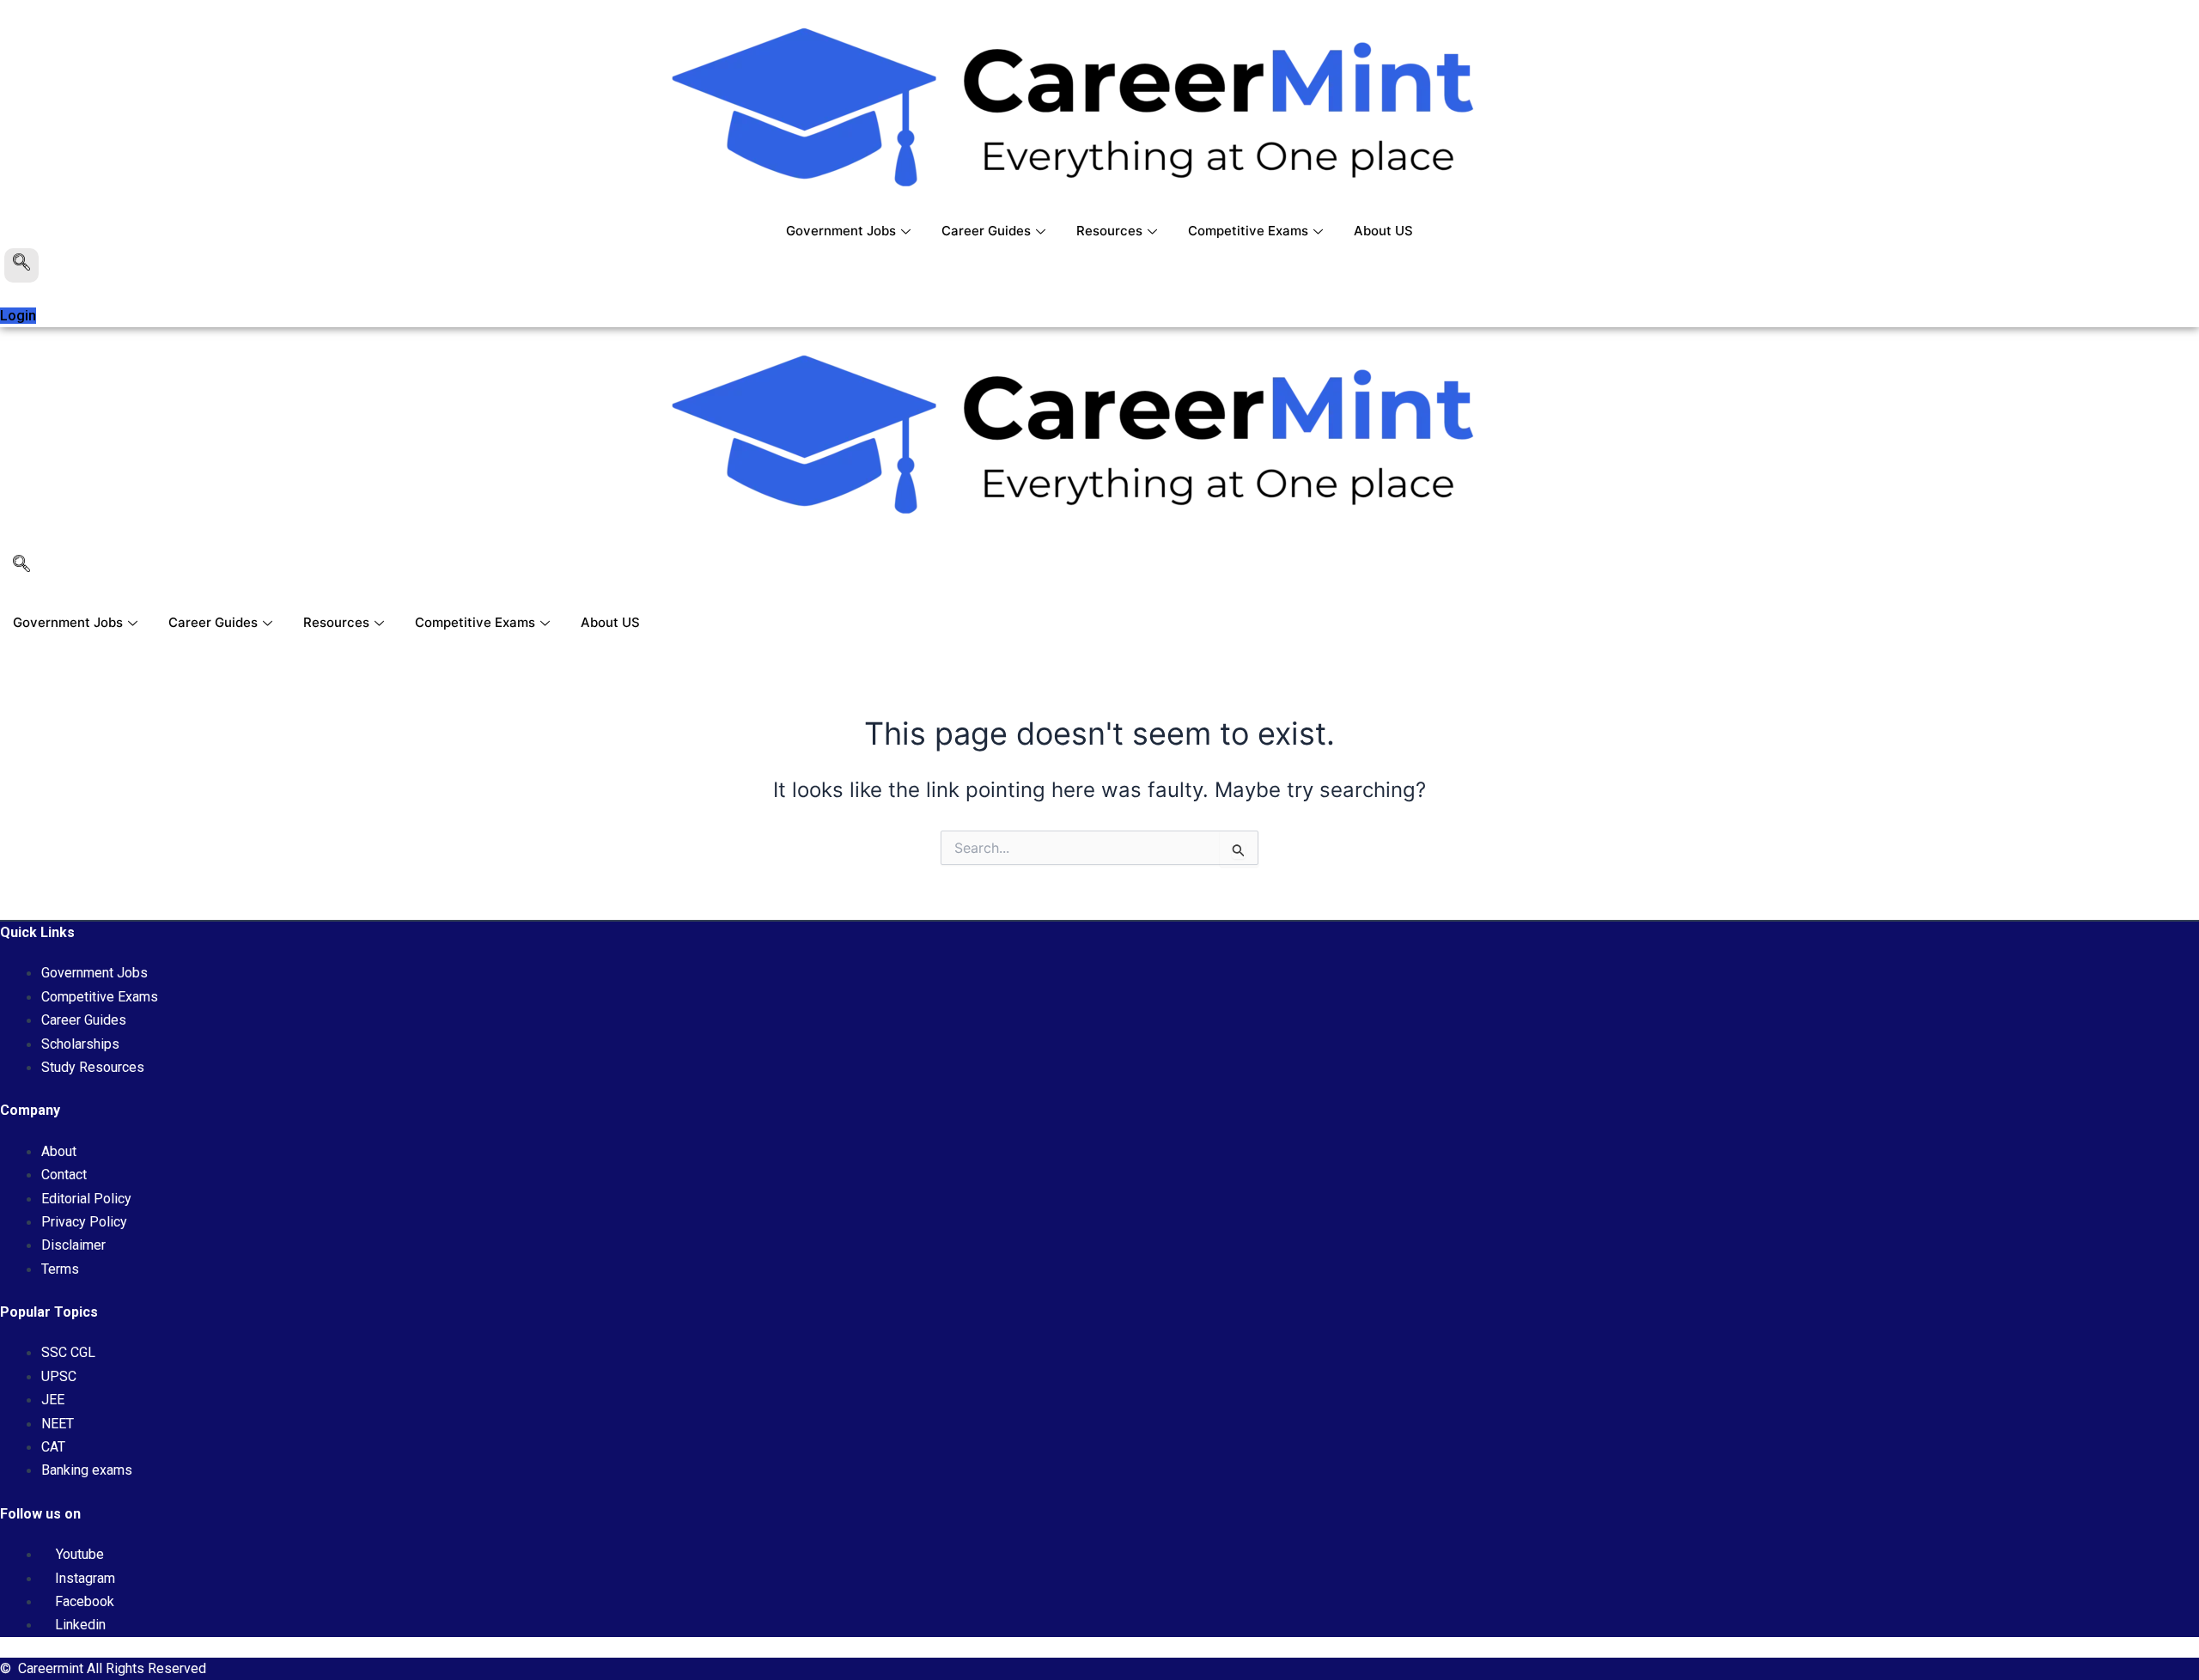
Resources (1109, 231)
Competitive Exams (1248, 231)
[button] (21, 265)
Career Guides (986, 231)
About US (1383, 231)
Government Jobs (841, 231)
